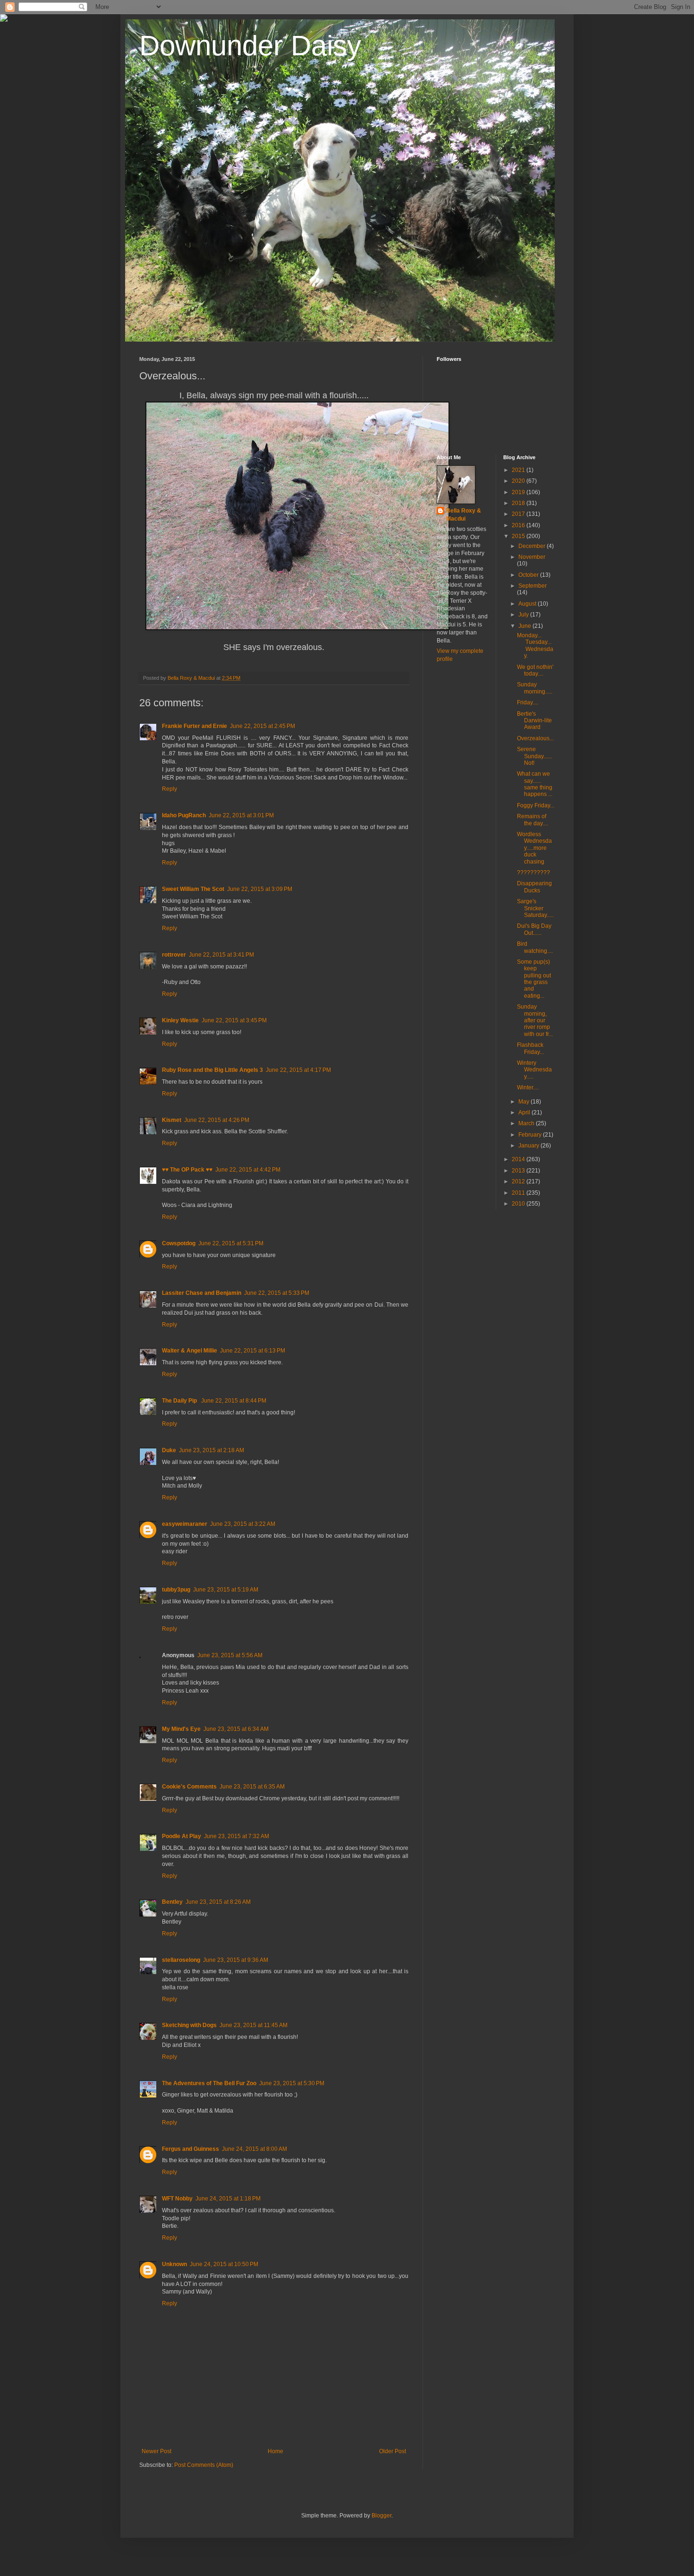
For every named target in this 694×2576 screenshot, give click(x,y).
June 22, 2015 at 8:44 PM (234, 1401)
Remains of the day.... (533, 820)
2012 (519, 1181)
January (529, 1146)
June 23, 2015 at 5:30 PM (292, 2083)
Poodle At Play (182, 1836)
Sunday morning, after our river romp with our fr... (535, 1020)
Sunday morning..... (535, 688)
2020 (519, 481)
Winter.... (528, 1087)
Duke (169, 1450)
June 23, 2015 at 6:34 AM (236, 1729)
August (528, 604)
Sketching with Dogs (189, 2025)
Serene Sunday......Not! (534, 756)
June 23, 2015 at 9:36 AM (236, 1960)
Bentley (172, 1902)
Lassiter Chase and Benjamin (202, 1293)
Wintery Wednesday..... (534, 1070)
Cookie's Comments (189, 1787)
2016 (519, 525)
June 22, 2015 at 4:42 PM (248, 1170)
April (525, 1113)
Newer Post (157, 2451)
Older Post (393, 2451)
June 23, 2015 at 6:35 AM (252, 1787)
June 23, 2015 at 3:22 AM (243, 1524)
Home (275, 2451)
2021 (519, 470)
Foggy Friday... (536, 805)
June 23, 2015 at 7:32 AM (237, 1836)
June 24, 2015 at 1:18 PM (228, 2199)
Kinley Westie (180, 1020)
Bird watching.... (535, 947)
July (524, 615)
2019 (519, 492)
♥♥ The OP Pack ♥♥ (187, 1170)
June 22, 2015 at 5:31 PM (231, 1243)
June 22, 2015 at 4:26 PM (217, 1120)
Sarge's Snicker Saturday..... (535, 908)
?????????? (533, 873)
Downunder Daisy (250, 46)
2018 (519, 503)
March (527, 1123)
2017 (519, 514)
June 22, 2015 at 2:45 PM (262, 726)
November (532, 557)
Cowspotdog (179, 1243)
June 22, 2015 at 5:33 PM (277, 1293)
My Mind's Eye (181, 1729)
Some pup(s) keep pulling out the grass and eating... (534, 979)
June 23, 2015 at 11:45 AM (254, 2025)
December (533, 546)
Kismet (172, 1120)
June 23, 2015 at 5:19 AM (226, 1590)
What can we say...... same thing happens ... (535, 784)
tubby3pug (176, 1590)
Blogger (381, 2516)
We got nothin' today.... (535, 670)
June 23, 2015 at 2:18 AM (212, 1450)
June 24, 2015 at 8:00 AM (254, 2149)
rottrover (174, 955)
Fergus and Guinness (190, 2149)
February (531, 1135)
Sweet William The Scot (193, 889)
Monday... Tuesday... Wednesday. (535, 646)
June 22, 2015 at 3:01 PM (241, 815)
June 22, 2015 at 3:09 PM (260, 889)
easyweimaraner (185, 1524)
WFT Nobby (177, 2199)
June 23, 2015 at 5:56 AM (230, 1655)
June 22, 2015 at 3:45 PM (234, 1020)
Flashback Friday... (530, 1048)
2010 (519, 1204)
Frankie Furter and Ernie (195, 726)
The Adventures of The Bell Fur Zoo (209, 2083)
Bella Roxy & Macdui (464, 515)
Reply (169, 789)
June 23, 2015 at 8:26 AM (218, 1902)
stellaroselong (181, 1960)
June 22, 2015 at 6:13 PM (253, 1351)
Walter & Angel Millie (190, 1351)
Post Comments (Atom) (204, 2465)
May (525, 1102)
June (525, 626)
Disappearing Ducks (534, 887)
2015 (519, 536)
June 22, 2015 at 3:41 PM (221, 955)
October (529, 575)
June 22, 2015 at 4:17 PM (298, 1070)
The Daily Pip (180, 1401)
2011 (519, 1193)
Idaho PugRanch (184, 815)
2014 (519, 1159)
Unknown (174, 2264)
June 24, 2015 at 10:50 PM (224, 2264)
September (533, 586)
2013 (519, 1171)
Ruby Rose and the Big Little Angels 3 (212, 1070)
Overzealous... (535, 738)
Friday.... (528, 702)
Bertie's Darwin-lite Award (534, 721)
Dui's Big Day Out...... (534, 929)
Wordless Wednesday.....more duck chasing (534, 848)
